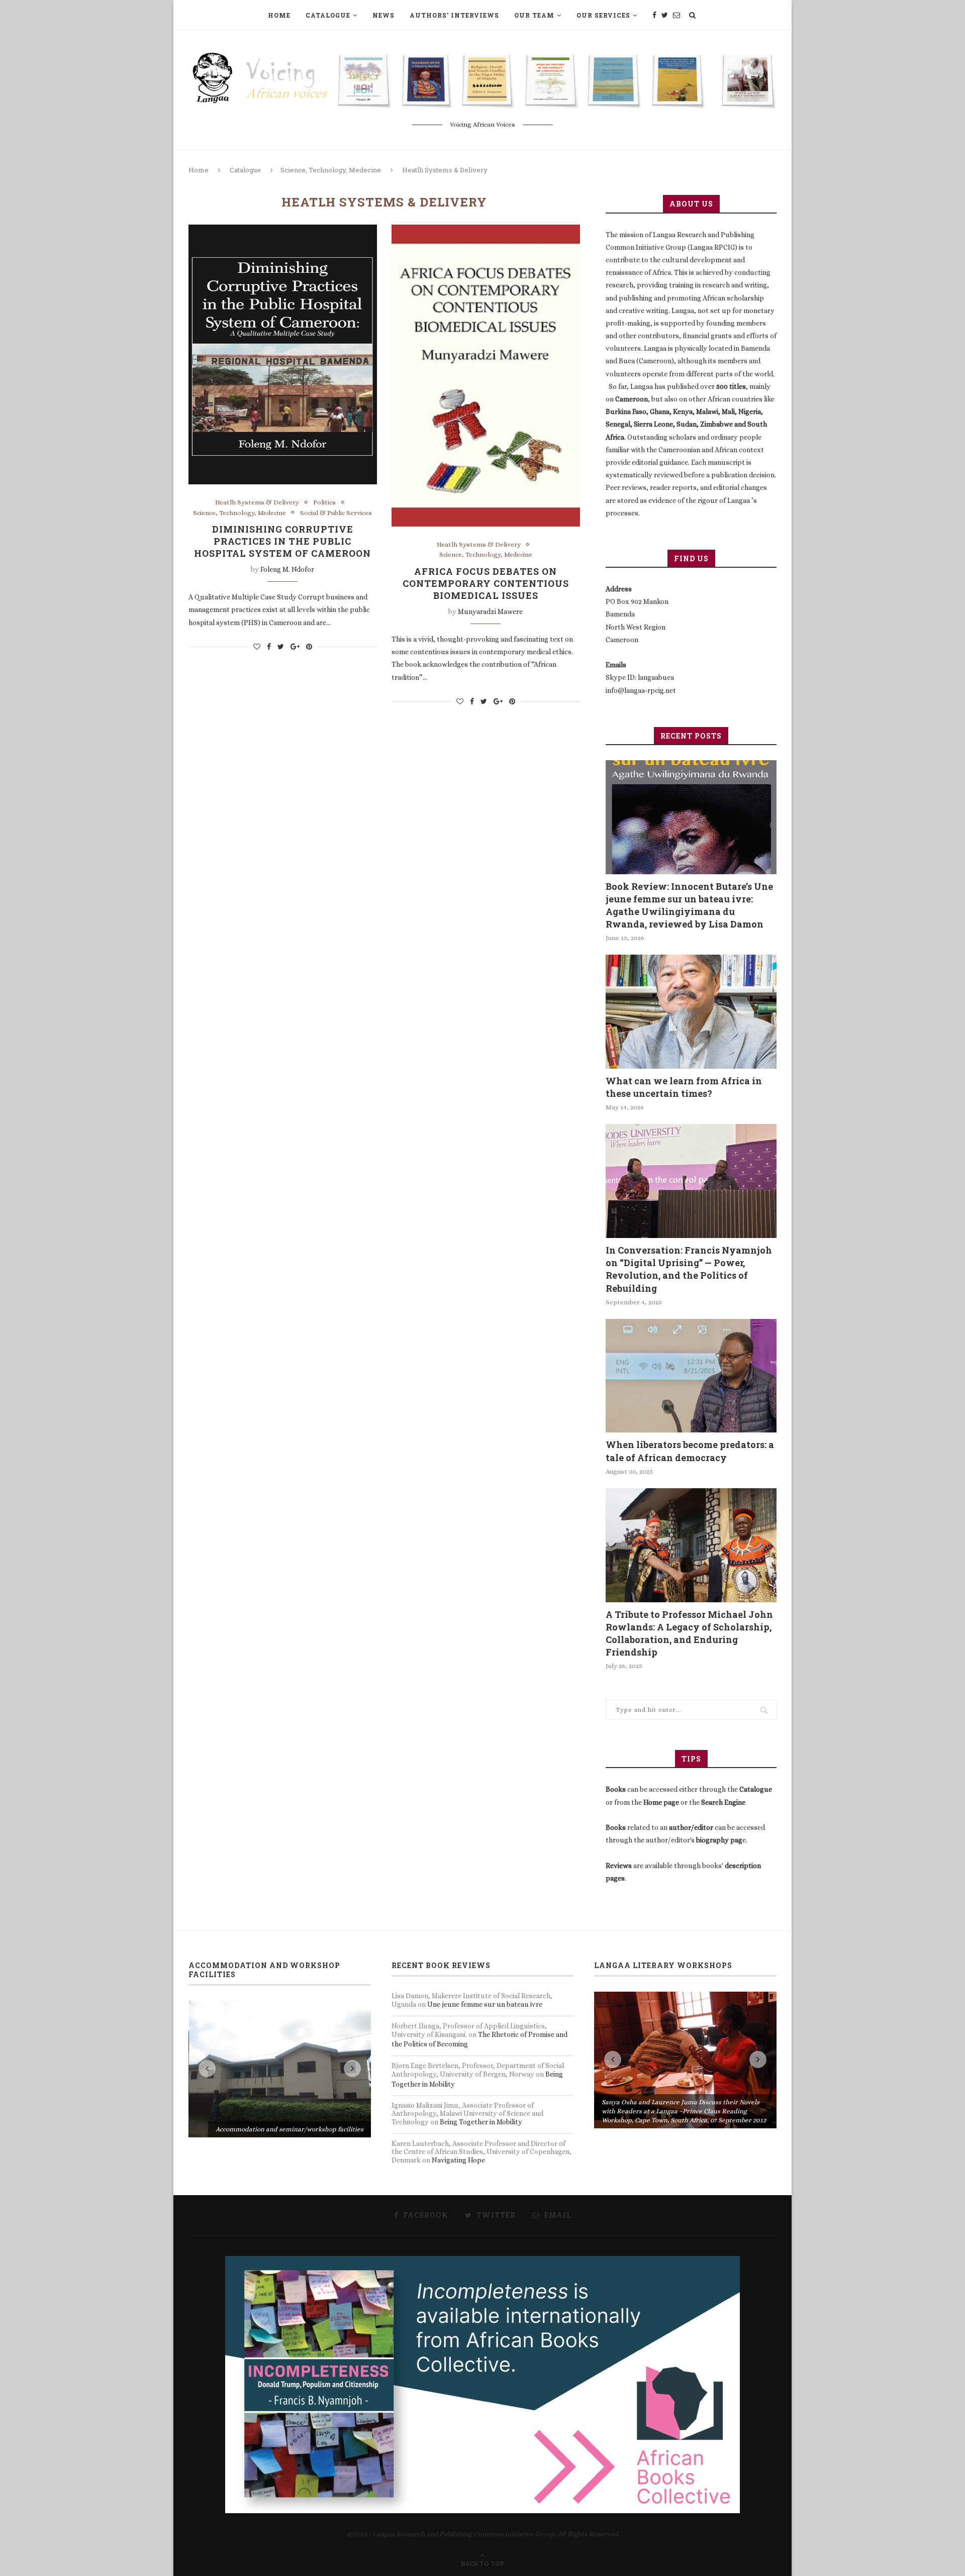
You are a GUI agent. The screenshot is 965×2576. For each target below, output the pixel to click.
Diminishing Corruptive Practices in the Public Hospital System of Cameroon (282, 541)
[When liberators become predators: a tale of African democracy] (691, 1376)
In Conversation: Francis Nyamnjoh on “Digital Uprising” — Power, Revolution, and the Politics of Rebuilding (689, 1269)
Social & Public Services (336, 513)
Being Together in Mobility (481, 2122)
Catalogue (328, 15)
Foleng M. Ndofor (287, 569)
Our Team (534, 15)
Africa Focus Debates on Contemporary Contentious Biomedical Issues (486, 583)
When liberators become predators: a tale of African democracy (690, 1451)
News (383, 15)
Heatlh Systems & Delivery (257, 502)
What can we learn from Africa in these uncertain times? (684, 1087)
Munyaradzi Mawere (490, 611)
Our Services (603, 15)
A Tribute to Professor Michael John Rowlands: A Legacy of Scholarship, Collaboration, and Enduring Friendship (689, 1633)
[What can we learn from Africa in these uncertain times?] (691, 1012)
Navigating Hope (458, 2160)
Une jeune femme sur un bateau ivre (485, 2004)
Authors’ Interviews (454, 15)
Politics (324, 502)
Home (279, 15)
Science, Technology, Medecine (331, 170)
